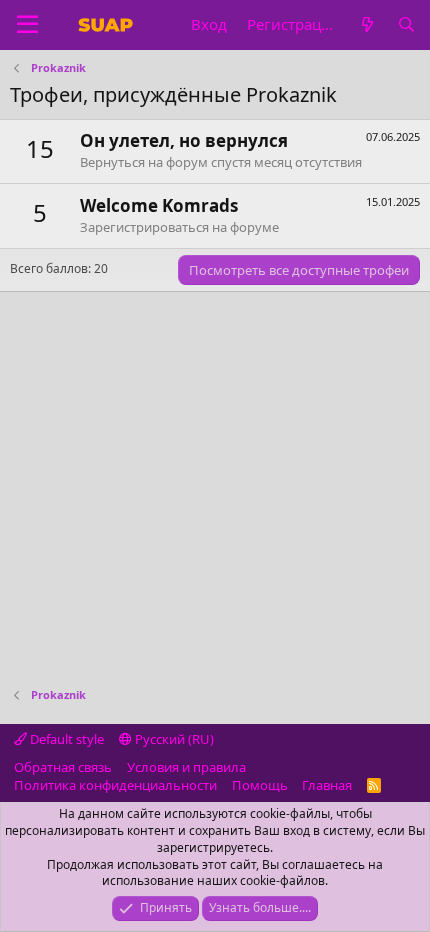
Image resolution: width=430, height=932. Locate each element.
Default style (65, 739)
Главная (327, 785)
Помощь (260, 785)
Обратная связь (63, 767)
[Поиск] (406, 24)
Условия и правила (186, 767)
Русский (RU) (173, 739)
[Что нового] (366, 24)
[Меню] (27, 25)
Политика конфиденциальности (115, 785)
